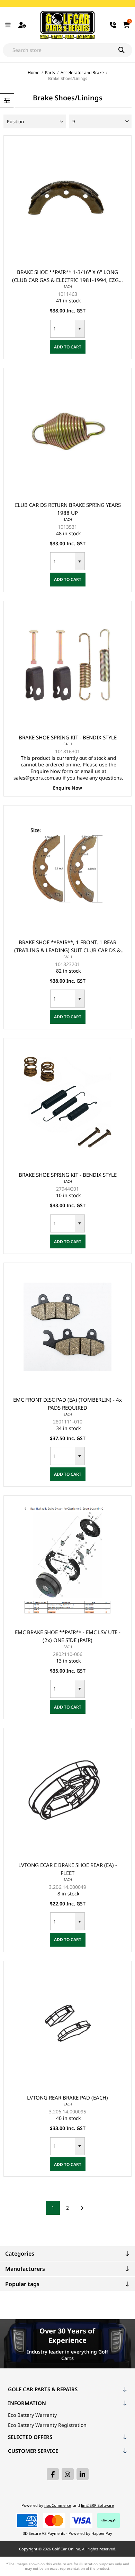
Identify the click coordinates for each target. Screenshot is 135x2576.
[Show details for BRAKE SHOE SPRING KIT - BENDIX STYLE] (68, 665)
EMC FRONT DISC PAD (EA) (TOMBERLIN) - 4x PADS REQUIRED (67, 1404)
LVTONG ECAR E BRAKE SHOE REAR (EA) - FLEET (68, 1869)
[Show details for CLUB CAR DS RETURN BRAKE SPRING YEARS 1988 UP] (68, 432)
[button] (80, 329)
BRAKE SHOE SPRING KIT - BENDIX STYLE (68, 737)
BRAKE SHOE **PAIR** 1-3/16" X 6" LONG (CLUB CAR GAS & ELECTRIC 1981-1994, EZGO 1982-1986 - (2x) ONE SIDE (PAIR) (67, 276)
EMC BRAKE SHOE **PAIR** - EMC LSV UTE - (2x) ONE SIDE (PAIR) (68, 1636)
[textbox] (61, 50)
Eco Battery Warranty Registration (47, 2425)
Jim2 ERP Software (97, 2505)
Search (125, 50)
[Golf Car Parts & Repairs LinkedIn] (83, 2474)
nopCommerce (58, 2505)
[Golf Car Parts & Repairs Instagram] (68, 2474)
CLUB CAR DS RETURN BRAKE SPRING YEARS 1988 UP (68, 509)
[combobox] (63, 329)
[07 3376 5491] (113, 25)
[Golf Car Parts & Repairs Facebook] (53, 2474)
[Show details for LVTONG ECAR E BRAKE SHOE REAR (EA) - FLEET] (68, 1792)
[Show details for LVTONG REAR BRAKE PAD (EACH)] (68, 2025)
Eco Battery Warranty (32, 2415)
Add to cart (68, 347)
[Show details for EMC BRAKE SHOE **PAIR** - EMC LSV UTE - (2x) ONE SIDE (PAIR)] (68, 1560)
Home (34, 72)
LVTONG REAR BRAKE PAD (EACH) (67, 2097)
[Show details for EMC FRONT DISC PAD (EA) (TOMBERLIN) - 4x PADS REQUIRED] (68, 1327)
